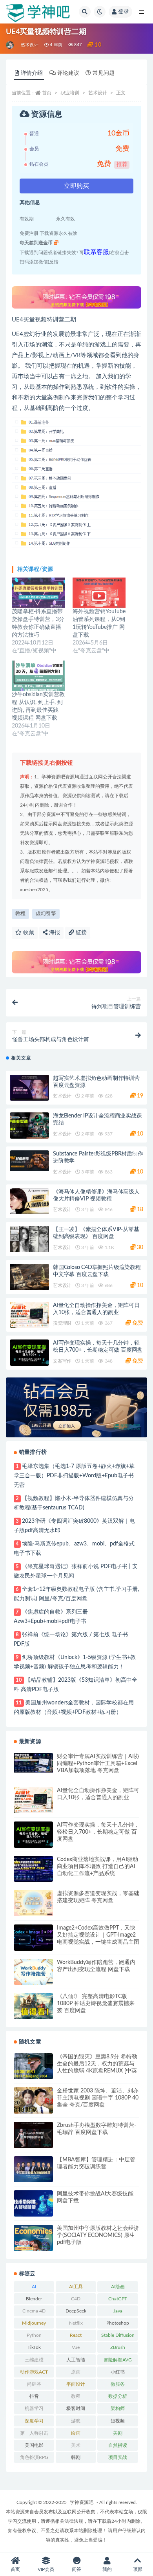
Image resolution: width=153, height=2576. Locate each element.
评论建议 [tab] (68, 73)
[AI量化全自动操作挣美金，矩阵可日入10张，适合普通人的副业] (29, 1315)
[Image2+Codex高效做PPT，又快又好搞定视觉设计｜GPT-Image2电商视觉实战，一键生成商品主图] (33, 1938)
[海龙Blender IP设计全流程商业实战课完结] (29, 1126)
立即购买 (76, 186)
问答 (76, 2569)
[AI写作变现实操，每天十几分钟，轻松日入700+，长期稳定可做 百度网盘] (29, 1353)
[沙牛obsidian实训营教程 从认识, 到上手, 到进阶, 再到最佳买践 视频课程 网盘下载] (38, 676)
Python (34, 2335)
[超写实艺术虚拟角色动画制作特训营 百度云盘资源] (29, 1088)
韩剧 (76, 2457)
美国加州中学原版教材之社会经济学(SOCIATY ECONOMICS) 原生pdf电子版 (98, 2235)
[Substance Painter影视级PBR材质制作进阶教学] (29, 1161)
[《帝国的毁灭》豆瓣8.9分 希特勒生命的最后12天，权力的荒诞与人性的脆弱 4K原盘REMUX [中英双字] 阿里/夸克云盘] (33, 2066)
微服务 (118, 2384)
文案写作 (62, 1361)
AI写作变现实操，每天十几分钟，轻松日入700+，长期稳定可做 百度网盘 (98, 1832)
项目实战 (118, 2457)
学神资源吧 (82, 2502)
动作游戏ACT (34, 2372)
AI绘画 (118, 2287)
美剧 (118, 2433)
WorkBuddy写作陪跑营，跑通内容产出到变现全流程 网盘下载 (96, 1966)
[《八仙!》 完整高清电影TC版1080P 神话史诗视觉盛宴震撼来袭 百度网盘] (33, 2006)
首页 (47, 93)
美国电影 (34, 2445)
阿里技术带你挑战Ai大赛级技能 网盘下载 (95, 2197)
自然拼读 (118, 2445)
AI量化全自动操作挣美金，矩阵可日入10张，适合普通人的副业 (98, 1794)
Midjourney (34, 2323)
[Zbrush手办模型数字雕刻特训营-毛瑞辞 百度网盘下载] (33, 2135)
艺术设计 (30, 45)
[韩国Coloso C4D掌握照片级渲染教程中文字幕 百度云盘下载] (29, 1277)
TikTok (34, 2347)
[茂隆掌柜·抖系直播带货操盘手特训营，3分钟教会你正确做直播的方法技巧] (38, 593)
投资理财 (62, 1323)
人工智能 (76, 2360)
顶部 (138, 2569)
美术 (76, 2445)
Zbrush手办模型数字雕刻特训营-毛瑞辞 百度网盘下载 (97, 2129)
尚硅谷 (34, 2384)
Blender (34, 2299)
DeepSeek (76, 2311)
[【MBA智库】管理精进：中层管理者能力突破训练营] (33, 2169)
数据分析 (118, 2396)
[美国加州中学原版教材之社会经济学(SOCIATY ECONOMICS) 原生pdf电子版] (33, 2238)
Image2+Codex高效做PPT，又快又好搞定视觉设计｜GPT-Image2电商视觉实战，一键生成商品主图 (98, 1935)
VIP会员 (46, 2569)
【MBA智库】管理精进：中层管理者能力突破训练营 (96, 2163)
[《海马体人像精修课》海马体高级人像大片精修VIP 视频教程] (29, 1201)
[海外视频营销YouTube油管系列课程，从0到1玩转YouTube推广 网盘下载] (99, 593)
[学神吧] (10, 45)
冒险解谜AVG (118, 2360)
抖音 (34, 2396)
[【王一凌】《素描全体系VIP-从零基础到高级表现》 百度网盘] (29, 1239)
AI (34, 2287)
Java (118, 2311)
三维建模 (34, 2360)
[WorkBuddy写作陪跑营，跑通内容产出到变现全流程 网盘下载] (33, 1972)
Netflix (76, 2323)
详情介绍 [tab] (32, 73)
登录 (124, 12)
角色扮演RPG (34, 2457)
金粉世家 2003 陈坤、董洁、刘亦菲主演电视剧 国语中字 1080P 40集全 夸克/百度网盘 (98, 2098)
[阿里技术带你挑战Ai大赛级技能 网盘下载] (33, 2203)
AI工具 (76, 2287)
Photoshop (118, 2323)
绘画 (76, 2433)
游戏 (76, 2421)
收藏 (28, 933)
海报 (54, 933)
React (76, 2335)
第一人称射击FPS (34, 2435)
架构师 (118, 2408)
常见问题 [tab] (104, 73)
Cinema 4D (34, 2311)
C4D (76, 2299)
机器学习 (34, 2408)
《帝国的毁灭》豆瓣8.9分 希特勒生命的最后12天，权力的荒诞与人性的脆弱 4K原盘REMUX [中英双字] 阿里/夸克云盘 (97, 2064)
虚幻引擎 (46, 914)
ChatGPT (118, 2299)
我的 (107, 2569)
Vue (76, 2347)
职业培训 (70, 93)
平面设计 (76, 2384)
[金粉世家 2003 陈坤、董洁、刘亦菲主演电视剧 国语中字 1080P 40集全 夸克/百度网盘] (33, 2100)
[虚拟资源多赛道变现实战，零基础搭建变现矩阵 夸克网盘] (33, 1903)
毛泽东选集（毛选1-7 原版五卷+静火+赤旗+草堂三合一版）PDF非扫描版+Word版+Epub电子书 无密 (74, 1476)
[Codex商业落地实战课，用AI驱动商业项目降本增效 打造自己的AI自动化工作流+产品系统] (33, 1869)
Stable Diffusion (118, 2335)
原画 (76, 2372)
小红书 (118, 2372)
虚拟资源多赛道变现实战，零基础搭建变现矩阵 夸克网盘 (98, 1897)
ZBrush (118, 2347)
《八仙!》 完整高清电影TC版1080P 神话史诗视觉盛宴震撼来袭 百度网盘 (96, 2004)
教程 (20, 914)
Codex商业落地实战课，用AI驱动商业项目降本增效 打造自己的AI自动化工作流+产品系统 (97, 1867)
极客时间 (76, 2408)
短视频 (118, 2421)
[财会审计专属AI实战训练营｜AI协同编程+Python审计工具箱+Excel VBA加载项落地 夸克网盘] (33, 1763)
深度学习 (34, 2421)
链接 (80, 933)
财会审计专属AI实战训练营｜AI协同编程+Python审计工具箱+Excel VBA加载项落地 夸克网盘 (98, 1764)
